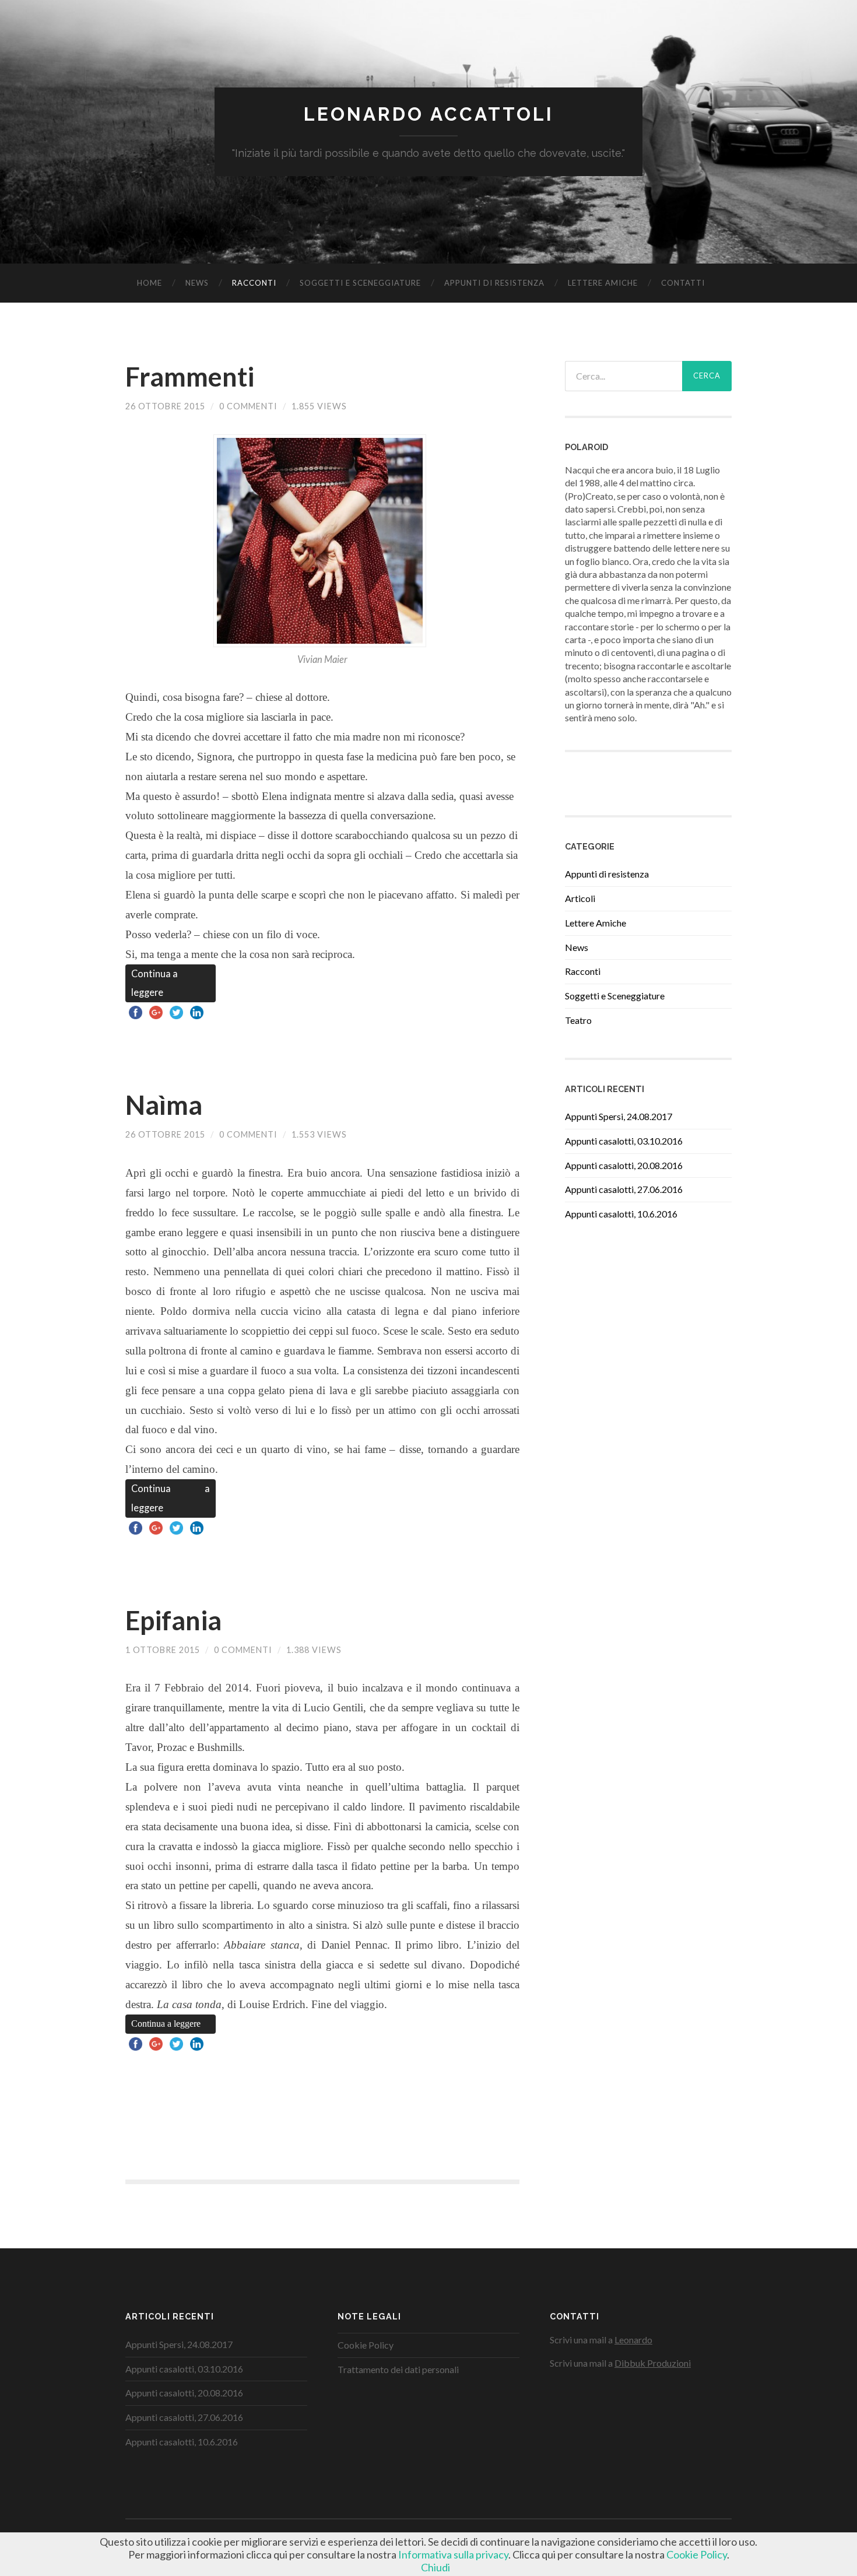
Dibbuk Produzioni (653, 2363)
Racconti (254, 283)
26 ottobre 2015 (165, 406)
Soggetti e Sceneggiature (360, 283)
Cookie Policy (366, 2345)
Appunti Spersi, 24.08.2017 (619, 1116)
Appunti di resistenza (494, 283)
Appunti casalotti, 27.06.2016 (624, 1189)
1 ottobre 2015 (163, 1650)
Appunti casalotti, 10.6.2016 (621, 1214)
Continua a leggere (154, 983)
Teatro (578, 1020)
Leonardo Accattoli (429, 114)
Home (150, 283)
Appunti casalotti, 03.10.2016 (624, 1141)
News (197, 283)
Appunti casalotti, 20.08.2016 (624, 1165)
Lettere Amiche (603, 283)
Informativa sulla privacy (453, 2554)
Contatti (683, 283)
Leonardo (633, 2340)
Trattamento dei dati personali (398, 2369)
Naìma (164, 1105)
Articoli (580, 898)
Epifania (173, 1620)
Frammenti (190, 377)
